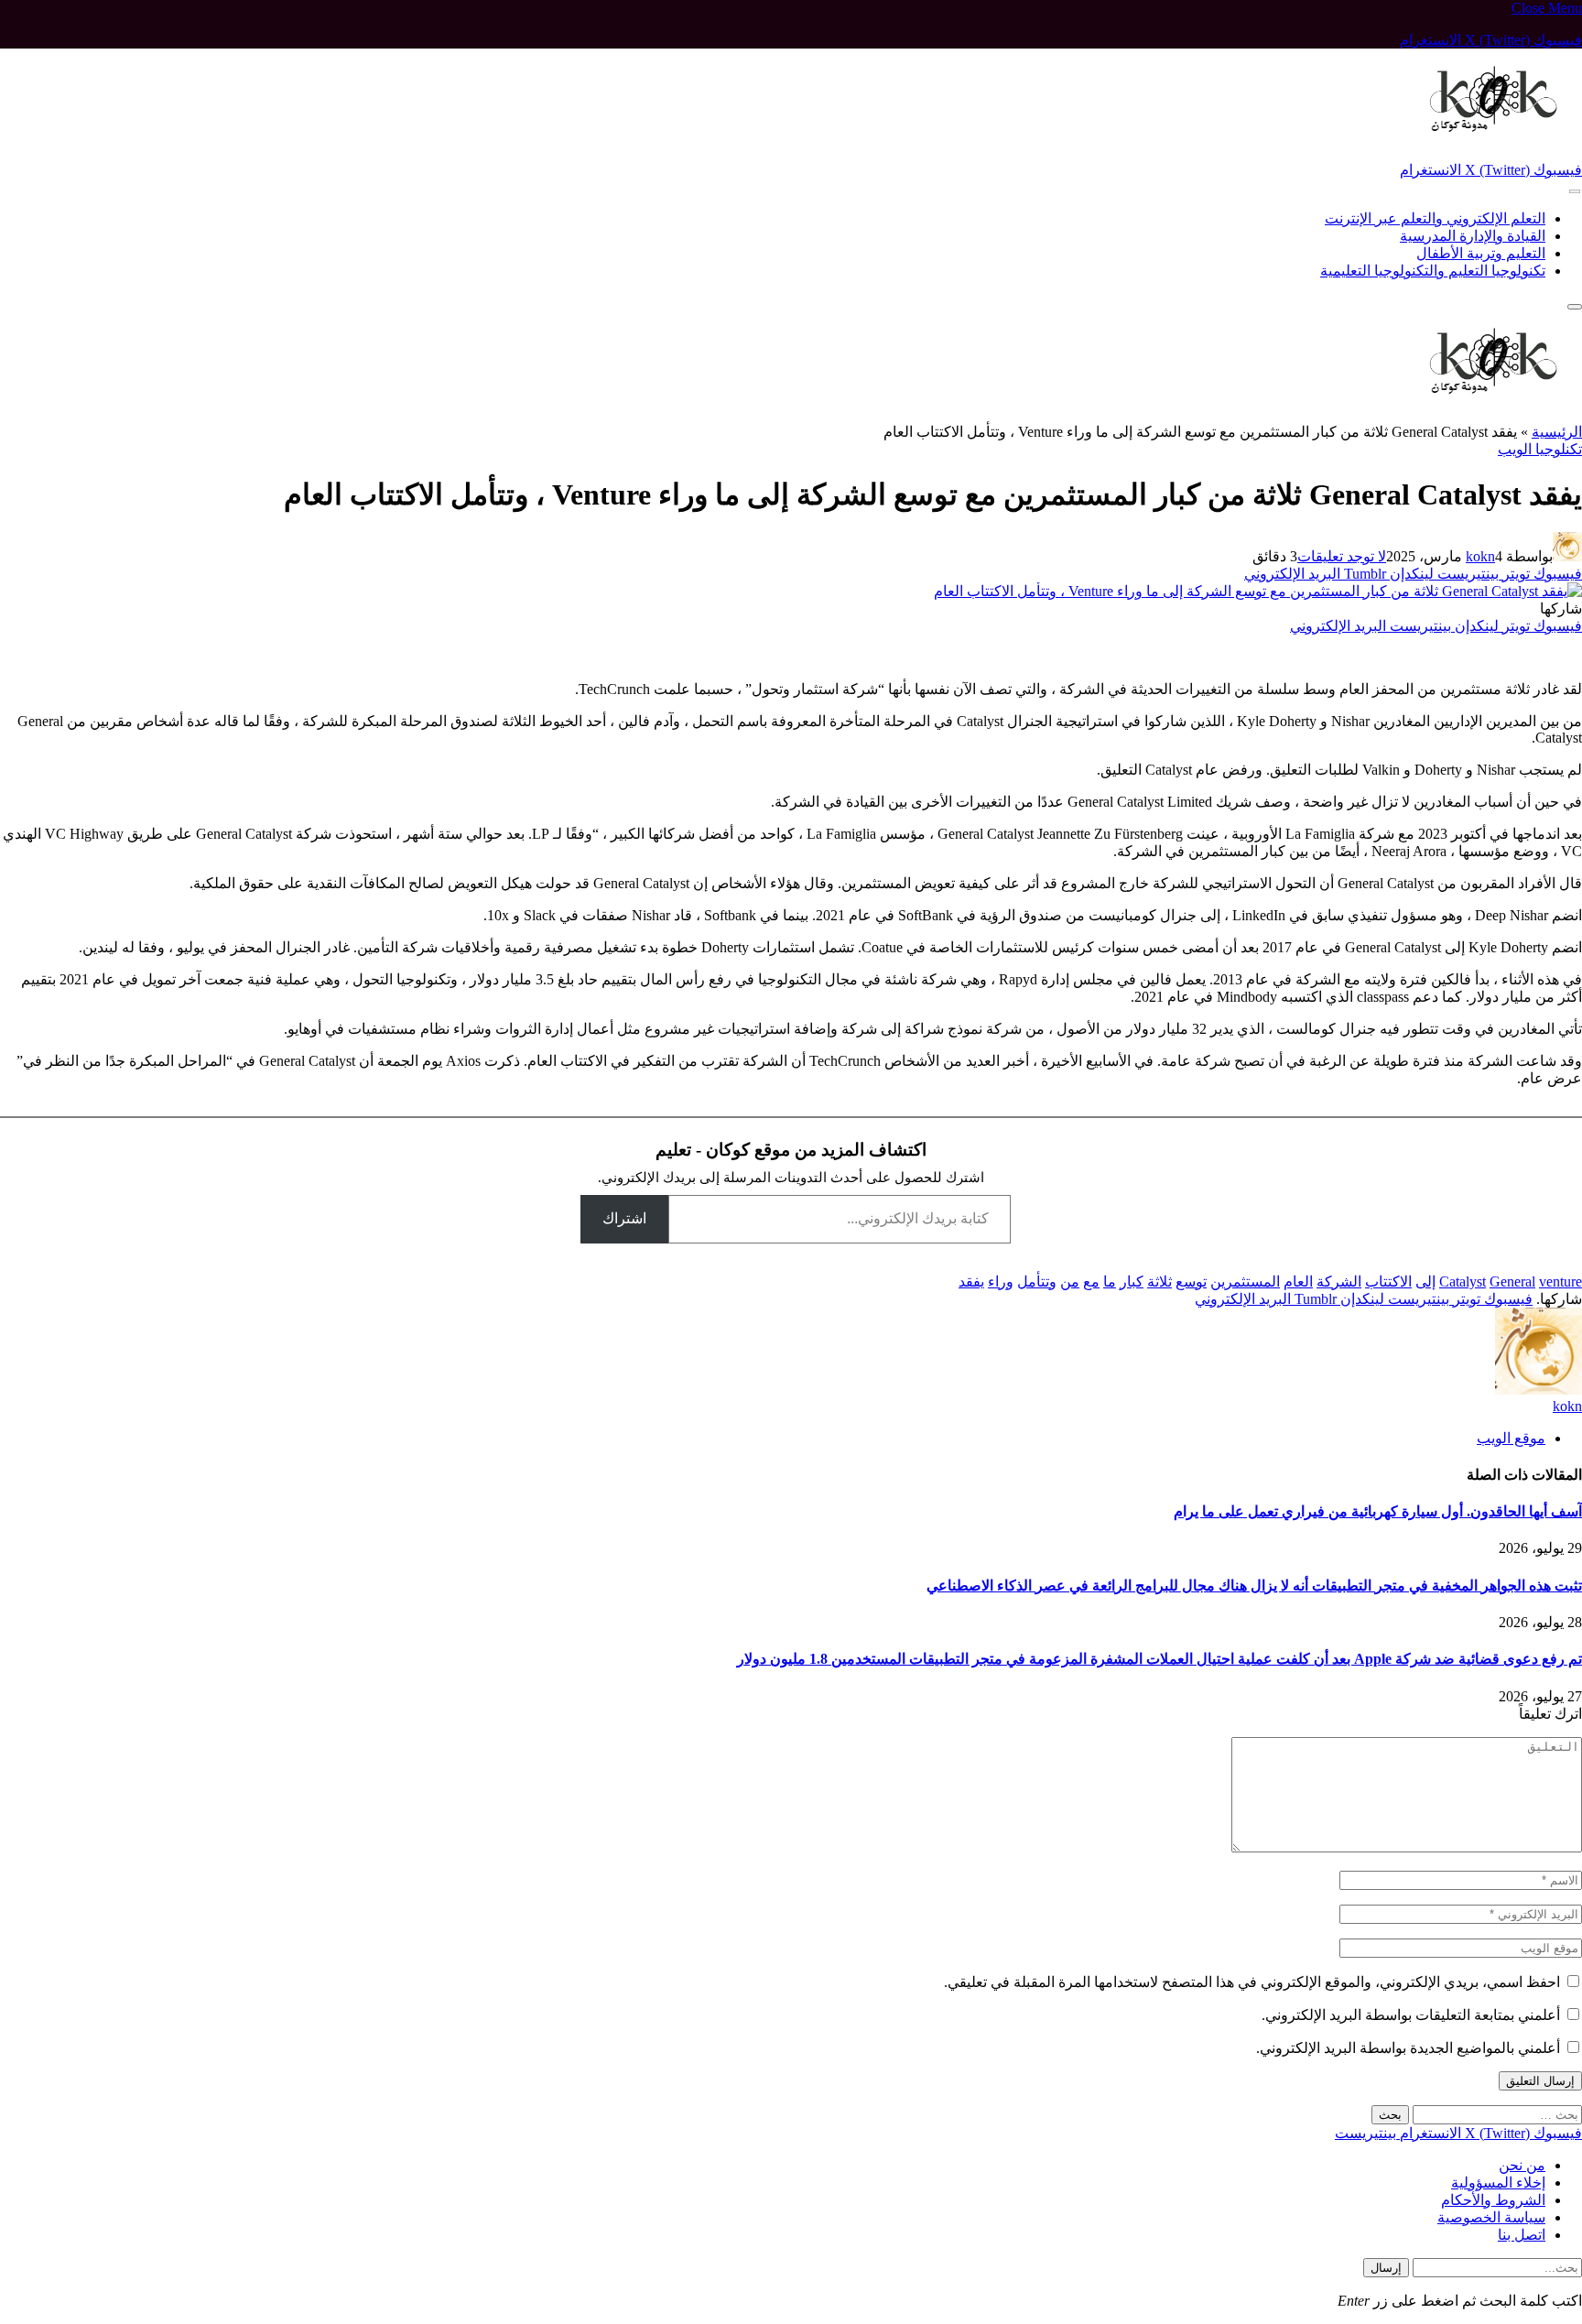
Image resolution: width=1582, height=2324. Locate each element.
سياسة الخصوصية (1491, 2217)
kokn (1480, 556)
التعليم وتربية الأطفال (1481, 253)
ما (1110, 1281)
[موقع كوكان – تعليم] (1485, 152)
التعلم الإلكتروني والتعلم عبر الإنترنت (1435, 218)
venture (1560, 1281)
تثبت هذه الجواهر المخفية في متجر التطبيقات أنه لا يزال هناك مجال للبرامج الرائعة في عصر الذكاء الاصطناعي (1254, 1586)
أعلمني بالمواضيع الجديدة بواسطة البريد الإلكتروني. (1408, 2048)
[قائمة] (1575, 192)
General (1512, 1281)
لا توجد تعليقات (1342, 556)
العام (1298, 1281)
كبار (1132, 1281)
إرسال (1386, 2268)
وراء (1001, 1281)
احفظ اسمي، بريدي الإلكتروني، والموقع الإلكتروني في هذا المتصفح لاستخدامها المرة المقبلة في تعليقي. (1252, 1982)
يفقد (971, 1281)
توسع (1191, 1281)
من (1070, 1281)
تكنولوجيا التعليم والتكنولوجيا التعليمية (1433, 271)
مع (1091, 1281)
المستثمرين (1245, 1281)
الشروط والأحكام (1493, 2200)
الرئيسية (1557, 432)
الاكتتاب (1388, 1281)
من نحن (1522, 2165)
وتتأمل (1037, 1281)
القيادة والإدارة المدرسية (1473, 236)
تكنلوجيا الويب (1540, 449)
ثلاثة (1159, 1281)
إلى (1425, 1281)
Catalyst (1463, 1281)
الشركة (1339, 1281)
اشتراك (624, 1218)
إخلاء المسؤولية (1498, 2183)
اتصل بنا (1522, 2235)
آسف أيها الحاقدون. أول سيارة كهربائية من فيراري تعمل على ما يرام (1378, 1511)
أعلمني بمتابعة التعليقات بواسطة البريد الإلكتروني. (1411, 2015)
